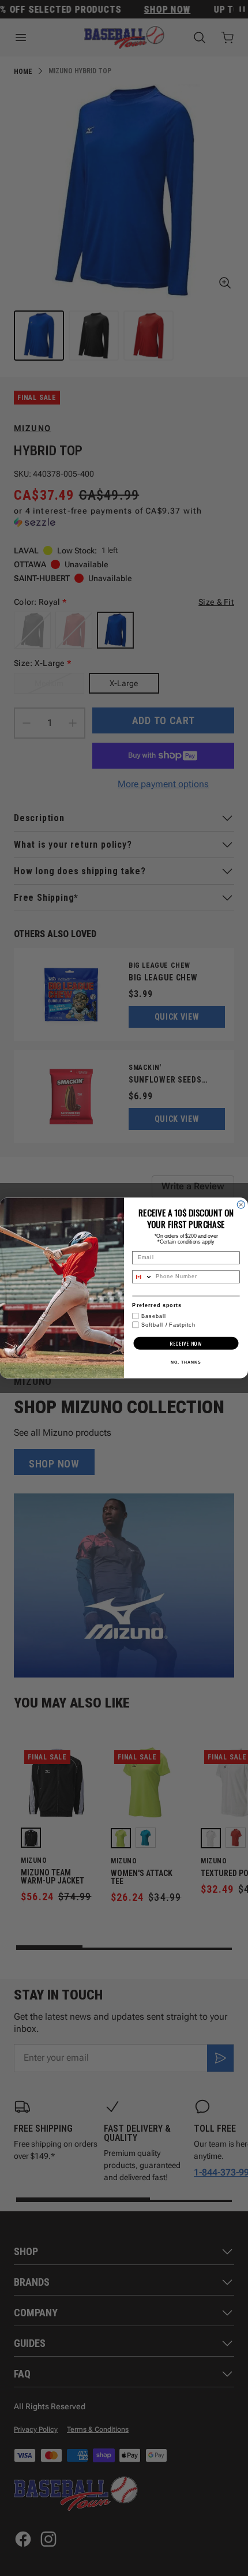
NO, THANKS (186, 1362)
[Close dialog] (241, 1205)
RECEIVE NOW (186, 1343)
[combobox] (142, 1277)
